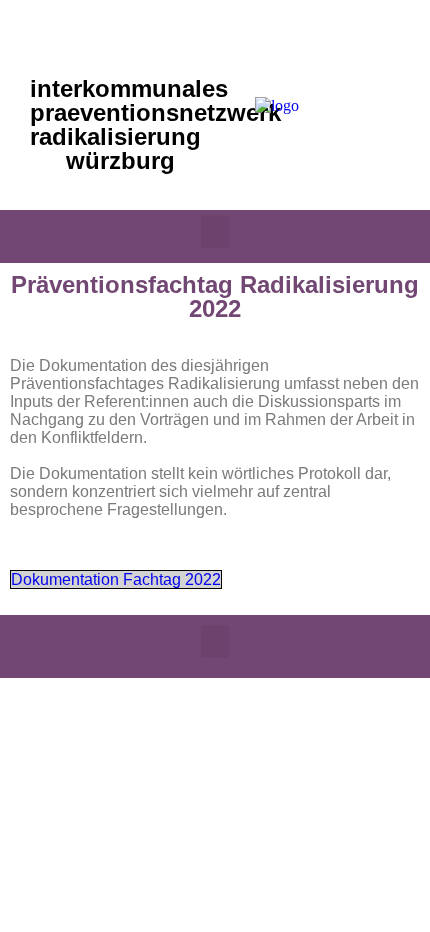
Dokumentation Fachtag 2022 (116, 579)
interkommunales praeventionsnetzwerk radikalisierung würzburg (155, 124)
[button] (215, 231)
